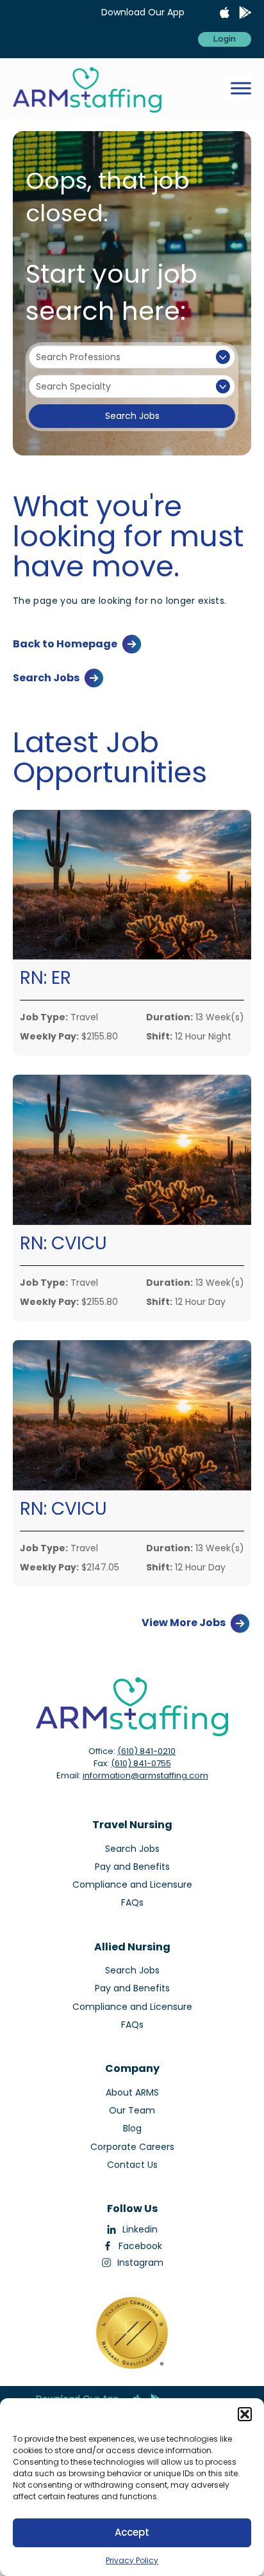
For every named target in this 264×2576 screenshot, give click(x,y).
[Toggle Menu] (241, 89)
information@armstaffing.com (145, 1775)
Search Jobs (132, 416)
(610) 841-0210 (146, 1751)
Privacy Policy (132, 2560)
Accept (132, 2532)
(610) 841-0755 (141, 1763)
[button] (245, 2414)
